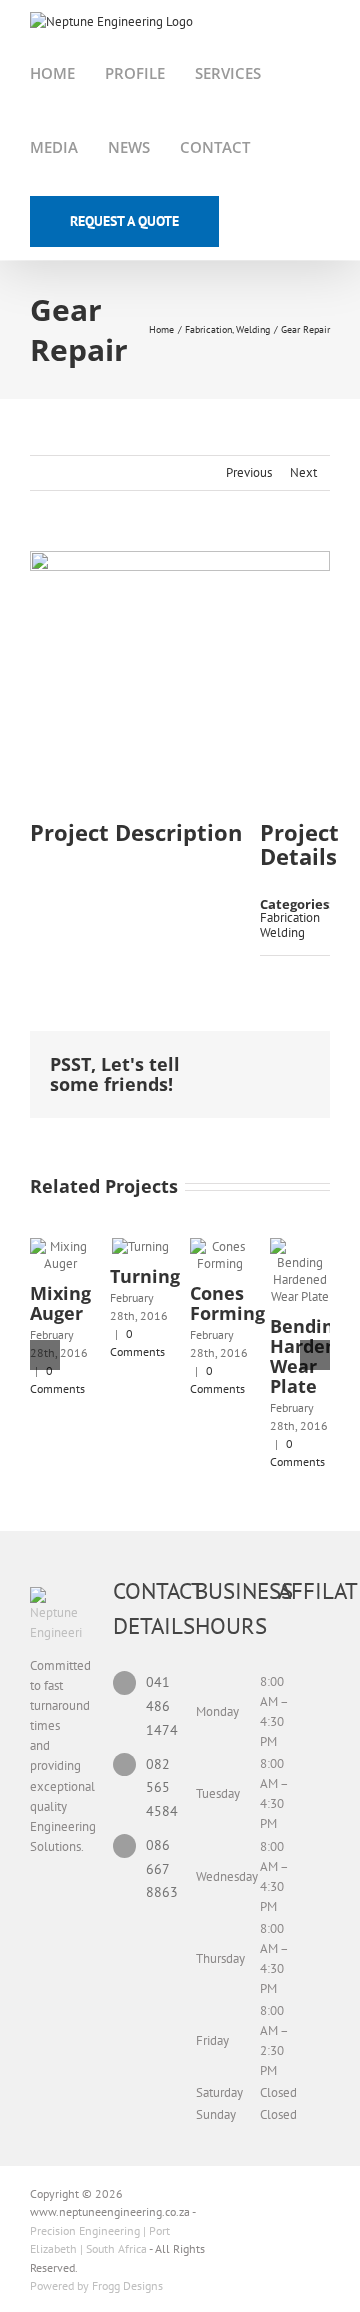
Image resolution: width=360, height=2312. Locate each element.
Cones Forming (227, 1303)
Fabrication (290, 917)
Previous (249, 472)
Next (303, 472)
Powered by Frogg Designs (96, 2285)
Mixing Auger (60, 1303)
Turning (145, 1276)
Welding (282, 932)
